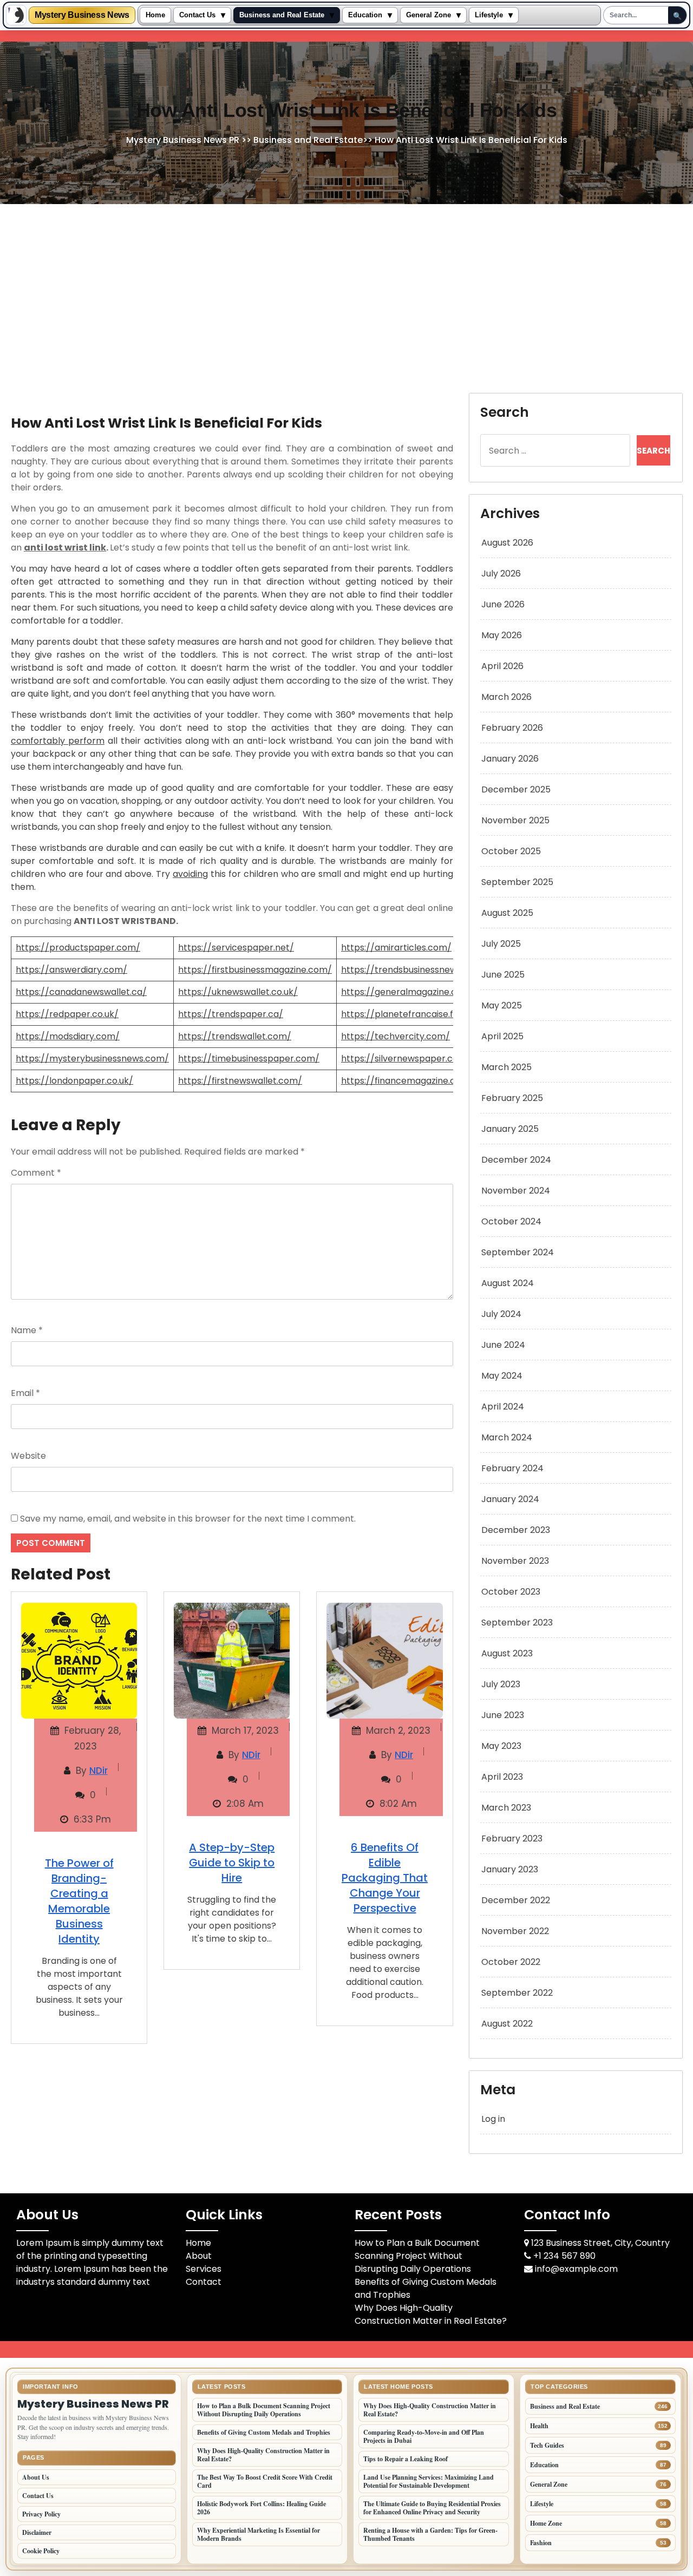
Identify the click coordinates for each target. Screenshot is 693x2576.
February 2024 (512, 1468)
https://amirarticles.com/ (396, 948)
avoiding (190, 874)
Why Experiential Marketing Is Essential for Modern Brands (259, 2534)
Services (204, 2269)
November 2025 (515, 820)
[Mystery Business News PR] (16, 15)
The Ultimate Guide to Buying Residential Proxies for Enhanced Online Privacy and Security (432, 2508)
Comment (36, 1173)
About (199, 2256)
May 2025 (502, 1005)
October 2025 (511, 851)
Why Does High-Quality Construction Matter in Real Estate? (431, 2314)
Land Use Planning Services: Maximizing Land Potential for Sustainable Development (429, 2481)
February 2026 (512, 728)
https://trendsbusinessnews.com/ (414, 970)
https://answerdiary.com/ (71, 970)
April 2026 (502, 666)
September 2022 (517, 1993)
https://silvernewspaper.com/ (406, 1058)
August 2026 (507, 543)
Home (155, 15)
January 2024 (510, 1499)
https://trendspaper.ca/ (231, 1014)
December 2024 (516, 1160)
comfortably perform (58, 741)
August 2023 (507, 1653)
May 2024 (502, 1376)
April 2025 (502, 1036)
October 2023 (511, 1592)
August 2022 (507, 2024)
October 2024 (511, 1221)
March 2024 (507, 1437)
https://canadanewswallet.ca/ (81, 992)
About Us (36, 2477)
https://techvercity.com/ (395, 1036)
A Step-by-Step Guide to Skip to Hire (232, 1863)
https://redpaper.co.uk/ (67, 1014)
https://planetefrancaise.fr (399, 1014)
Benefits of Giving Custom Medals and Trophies (264, 2432)
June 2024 (503, 1345)
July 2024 (501, 1314)
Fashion (541, 2543)
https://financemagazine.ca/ (403, 1081)
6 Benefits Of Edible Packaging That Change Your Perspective (385, 1878)
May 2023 (501, 1746)
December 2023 (516, 1530)
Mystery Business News (82, 15)
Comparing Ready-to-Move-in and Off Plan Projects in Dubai (424, 2436)
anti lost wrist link (65, 548)
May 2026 (502, 635)
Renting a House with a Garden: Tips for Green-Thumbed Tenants (430, 2534)
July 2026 (501, 573)
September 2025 (517, 882)
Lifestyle (489, 15)
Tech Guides (547, 2445)
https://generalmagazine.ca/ (404, 992)
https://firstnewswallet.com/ (240, 1081)
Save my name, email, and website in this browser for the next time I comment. (188, 1519)
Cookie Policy (41, 2551)
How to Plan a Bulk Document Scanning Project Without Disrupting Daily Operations (417, 2256)
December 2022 (516, 1900)
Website (28, 1456)
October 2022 (511, 1962)
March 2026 (506, 697)
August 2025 (507, 913)
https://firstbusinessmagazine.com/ (255, 970)
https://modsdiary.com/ (68, 1036)
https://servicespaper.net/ (236, 948)
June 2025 (503, 975)
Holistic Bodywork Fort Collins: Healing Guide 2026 (261, 2508)
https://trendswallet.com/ (235, 1036)
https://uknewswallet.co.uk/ (238, 992)
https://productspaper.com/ (78, 948)
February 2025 (512, 1098)
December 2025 (516, 789)
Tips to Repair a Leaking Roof (406, 2459)
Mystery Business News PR (183, 140)
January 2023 (510, 1869)
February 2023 (512, 1838)
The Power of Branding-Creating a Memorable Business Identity (79, 1901)
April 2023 (502, 1777)
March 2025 (506, 1067)
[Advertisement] (346, 285)
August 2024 (508, 1283)
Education (365, 15)
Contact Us (197, 15)
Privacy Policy (41, 2514)
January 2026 (510, 759)
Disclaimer (37, 2532)
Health (539, 2426)
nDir (99, 1771)
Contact (204, 2282)
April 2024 (503, 1407)
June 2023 (503, 1715)
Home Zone (546, 2523)
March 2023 (506, 1808)
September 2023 (517, 1623)
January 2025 (510, 1129)
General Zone (429, 15)
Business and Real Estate (282, 15)
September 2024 (518, 1252)
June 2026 (503, 604)
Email (25, 1393)
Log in (493, 2119)
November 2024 (516, 1191)
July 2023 (501, 1684)
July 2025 (501, 944)
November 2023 (515, 1561)
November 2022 (515, 1931)
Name (27, 1330)
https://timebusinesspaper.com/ (249, 1058)
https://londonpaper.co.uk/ (74, 1081)
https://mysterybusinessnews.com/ (92, 1058)
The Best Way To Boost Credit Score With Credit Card (265, 2481)
